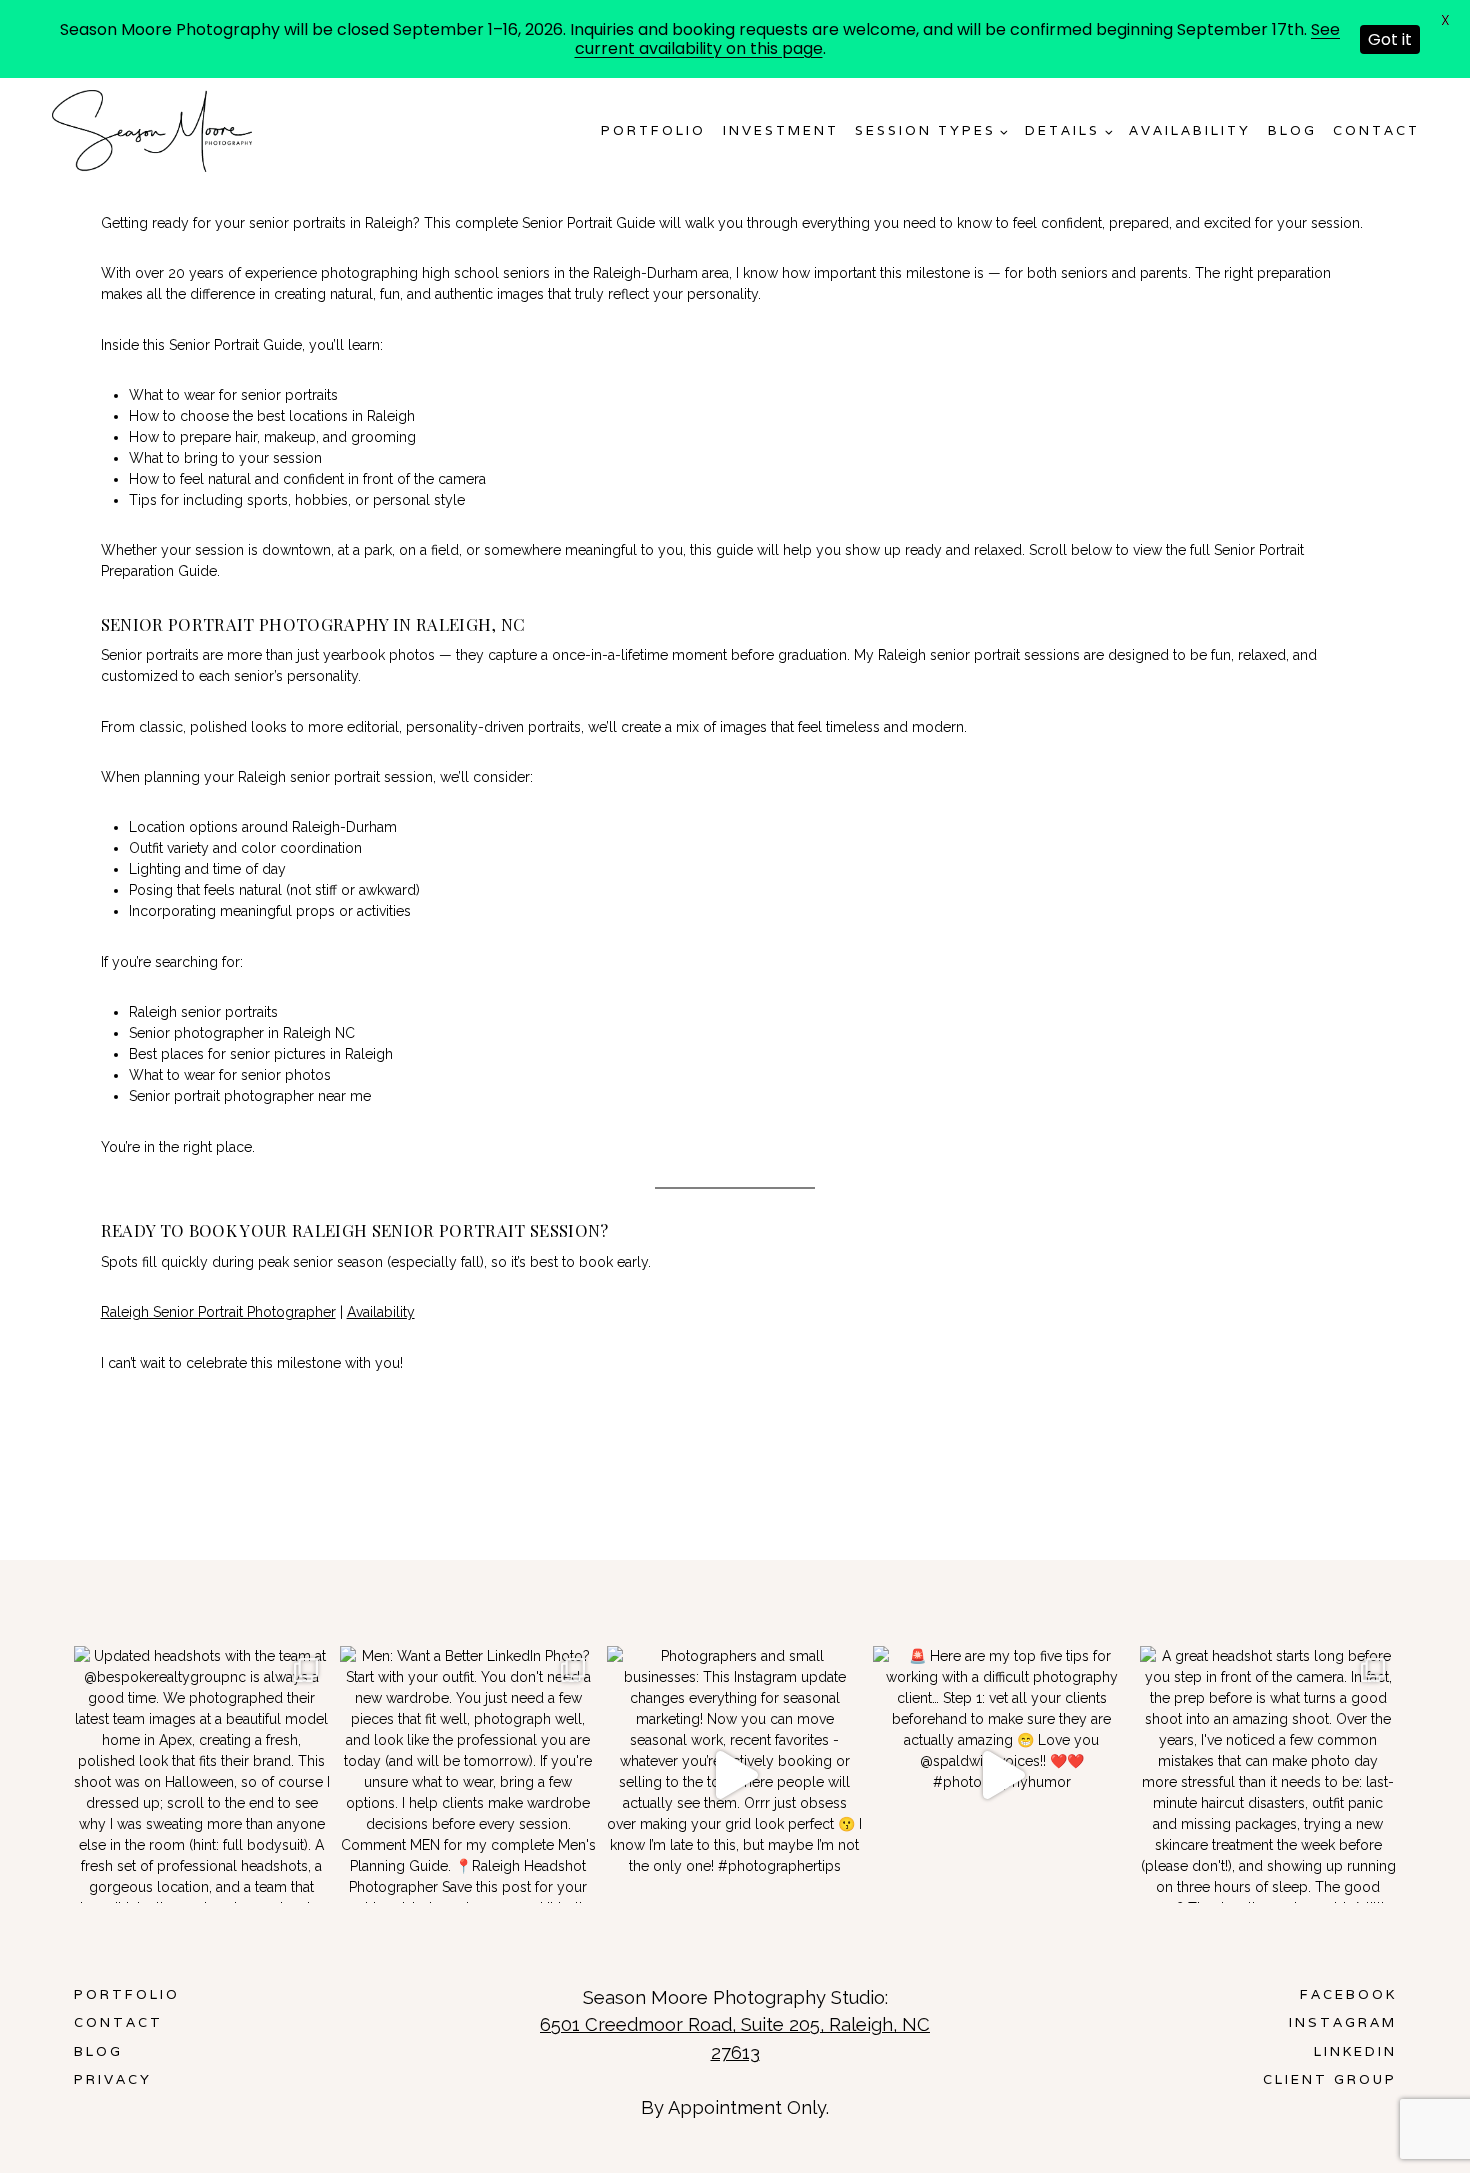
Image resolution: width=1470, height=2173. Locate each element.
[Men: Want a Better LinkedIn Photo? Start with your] (468, 1774)
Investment (781, 130)
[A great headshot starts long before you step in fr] (1268, 1774)
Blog (1292, 130)
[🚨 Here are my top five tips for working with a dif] (1001, 1774)
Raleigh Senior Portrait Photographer (218, 1312)
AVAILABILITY (1190, 130)
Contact (1376, 130)
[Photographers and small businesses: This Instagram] (735, 1774)
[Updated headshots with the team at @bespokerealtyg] (202, 1774)
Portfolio (653, 130)
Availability (381, 1312)
